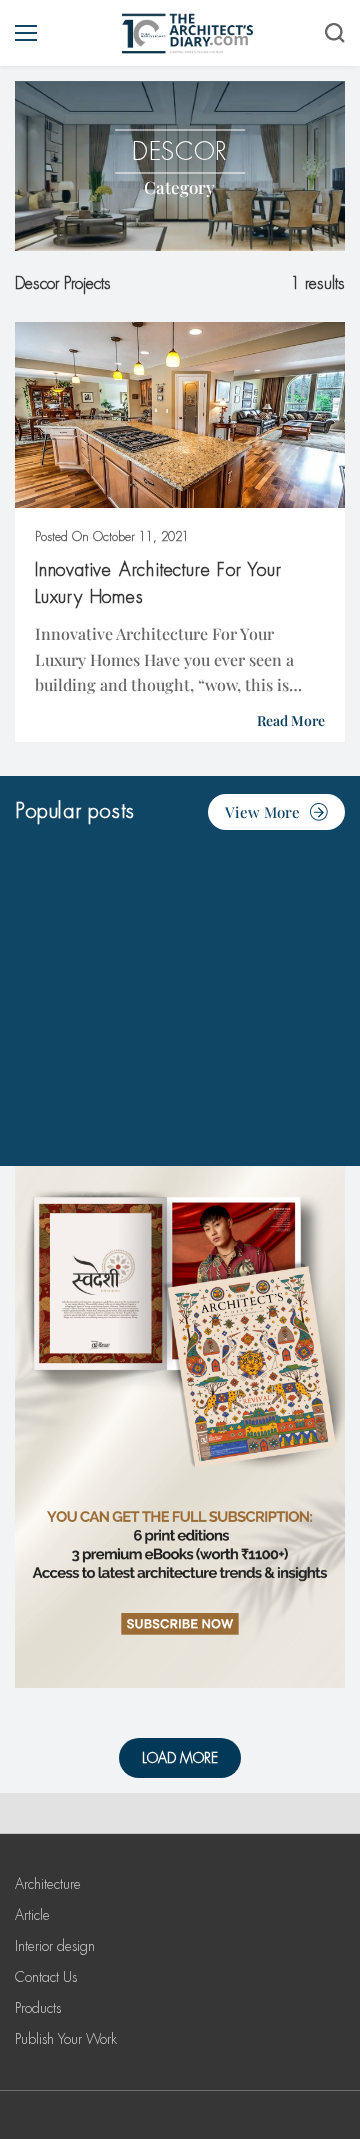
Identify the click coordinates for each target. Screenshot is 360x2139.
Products (38, 2008)
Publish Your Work (66, 2039)
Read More (291, 720)
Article (32, 1915)
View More (262, 812)
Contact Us (46, 1977)
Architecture (48, 1884)
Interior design (55, 1946)
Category (179, 187)
